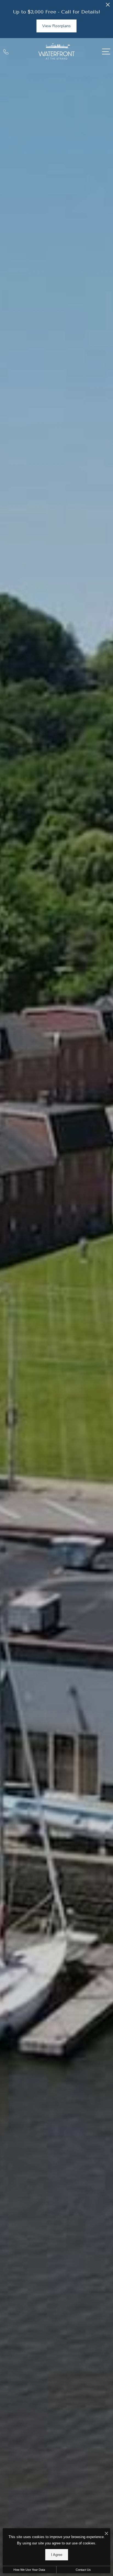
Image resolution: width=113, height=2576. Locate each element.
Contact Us (83, 2570)
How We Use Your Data (29, 2570)
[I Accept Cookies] (106, 2534)
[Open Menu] (106, 52)
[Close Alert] (108, 6)
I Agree (57, 2555)
